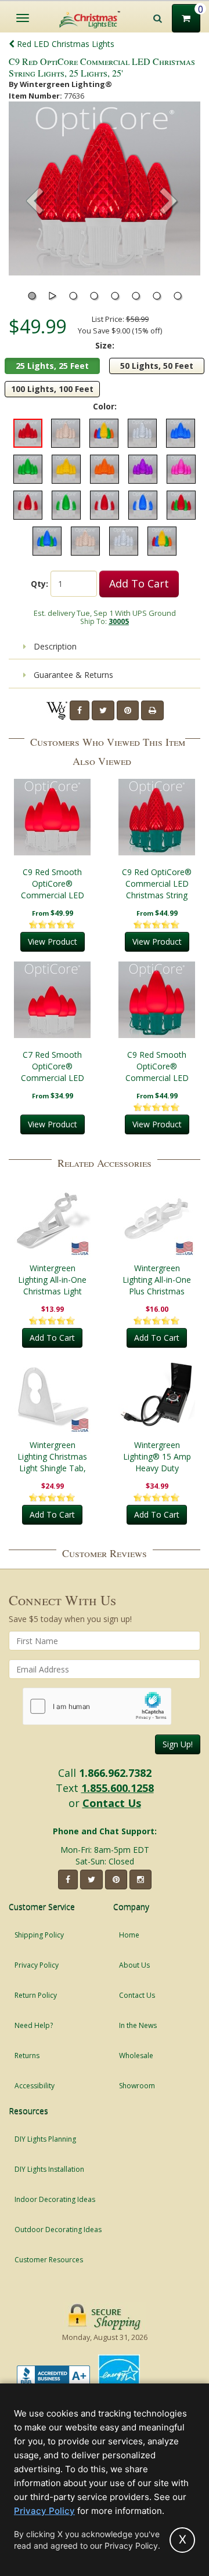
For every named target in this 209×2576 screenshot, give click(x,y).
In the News (138, 2025)
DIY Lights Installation (49, 2169)
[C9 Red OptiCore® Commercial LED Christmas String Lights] (157, 817)
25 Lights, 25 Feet (52, 366)
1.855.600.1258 (118, 1788)
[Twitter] (103, 710)
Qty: (39, 584)
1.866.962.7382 (115, 1773)
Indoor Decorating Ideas (55, 2199)
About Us (134, 1965)
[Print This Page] (152, 710)
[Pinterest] (128, 710)
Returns (27, 2056)
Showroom (137, 2086)
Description (54, 646)
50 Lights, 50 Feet (157, 366)
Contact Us (112, 1803)
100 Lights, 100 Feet (52, 389)
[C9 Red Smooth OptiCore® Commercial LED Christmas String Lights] (52, 817)
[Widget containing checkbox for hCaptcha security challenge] (97, 1706)
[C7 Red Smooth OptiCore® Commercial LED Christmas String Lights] (52, 1000)
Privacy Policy (37, 1965)
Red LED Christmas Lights (64, 44)
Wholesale (136, 2056)
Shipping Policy (39, 1935)
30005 (119, 621)
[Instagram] (140, 1880)
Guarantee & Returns (72, 675)
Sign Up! (178, 1744)
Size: (105, 345)
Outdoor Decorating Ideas (58, 2229)
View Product (53, 941)
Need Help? (34, 2025)
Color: (105, 406)
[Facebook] (80, 710)
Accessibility (35, 2086)
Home (129, 1935)
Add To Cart (139, 583)
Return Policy (36, 1995)
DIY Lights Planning (45, 2139)
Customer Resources (49, 2260)
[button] (169, 202)
